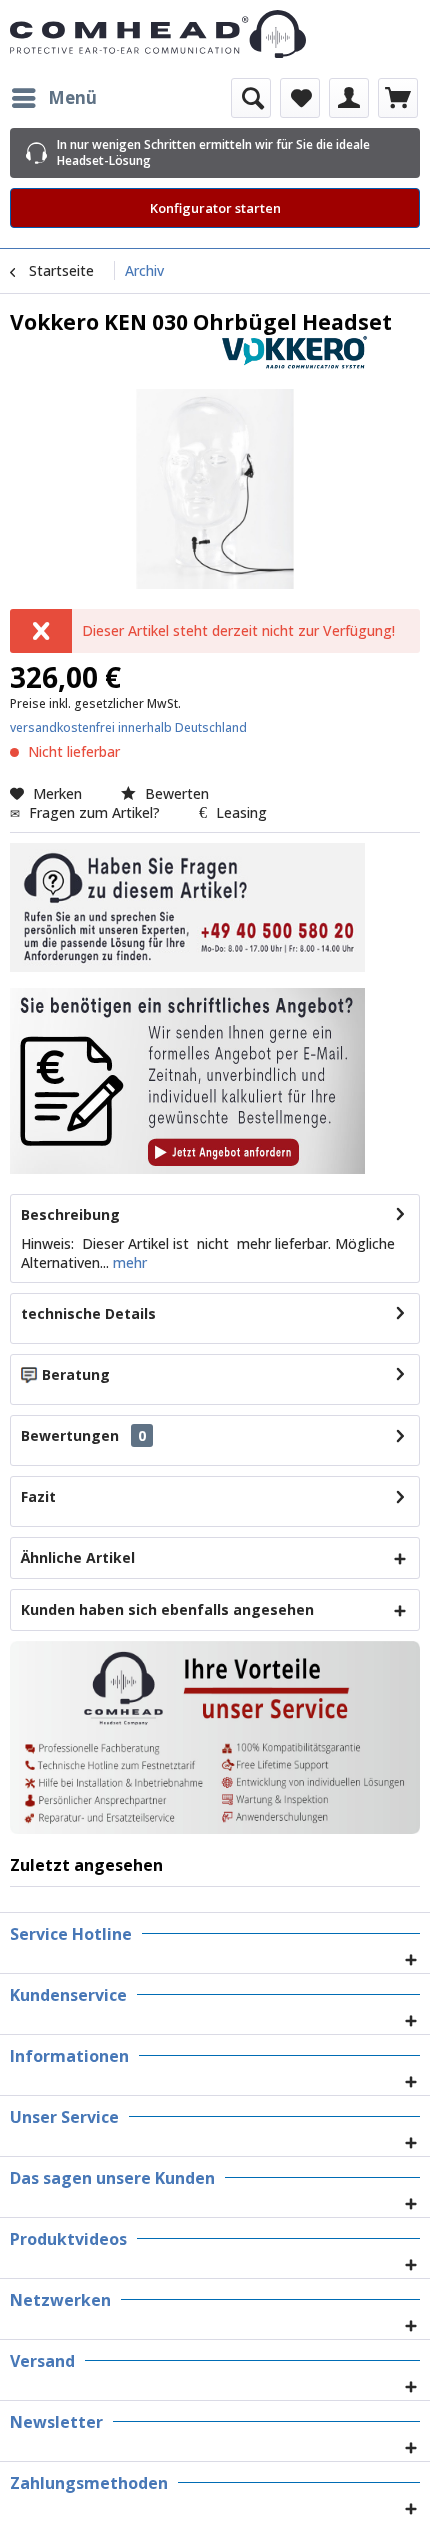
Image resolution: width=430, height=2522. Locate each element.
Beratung (76, 1374)
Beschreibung (70, 1214)
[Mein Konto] (349, 98)
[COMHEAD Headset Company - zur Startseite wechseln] (215, 34)
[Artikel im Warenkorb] (398, 98)
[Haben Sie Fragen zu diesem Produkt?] (187, 907)
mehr (128, 1262)
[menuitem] (53, 98)
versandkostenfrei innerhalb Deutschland (128, 727)
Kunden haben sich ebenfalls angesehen (167, 1609)
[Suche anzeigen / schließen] (251, 98)
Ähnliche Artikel (78, 1557)
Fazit (38, 1496)
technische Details (88, 1313)
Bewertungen (70, 1435)
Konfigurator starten (215, 208)
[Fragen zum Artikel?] (187, 1081)
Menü (72, 97)
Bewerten (175, 793)
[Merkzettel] (300, 98)
